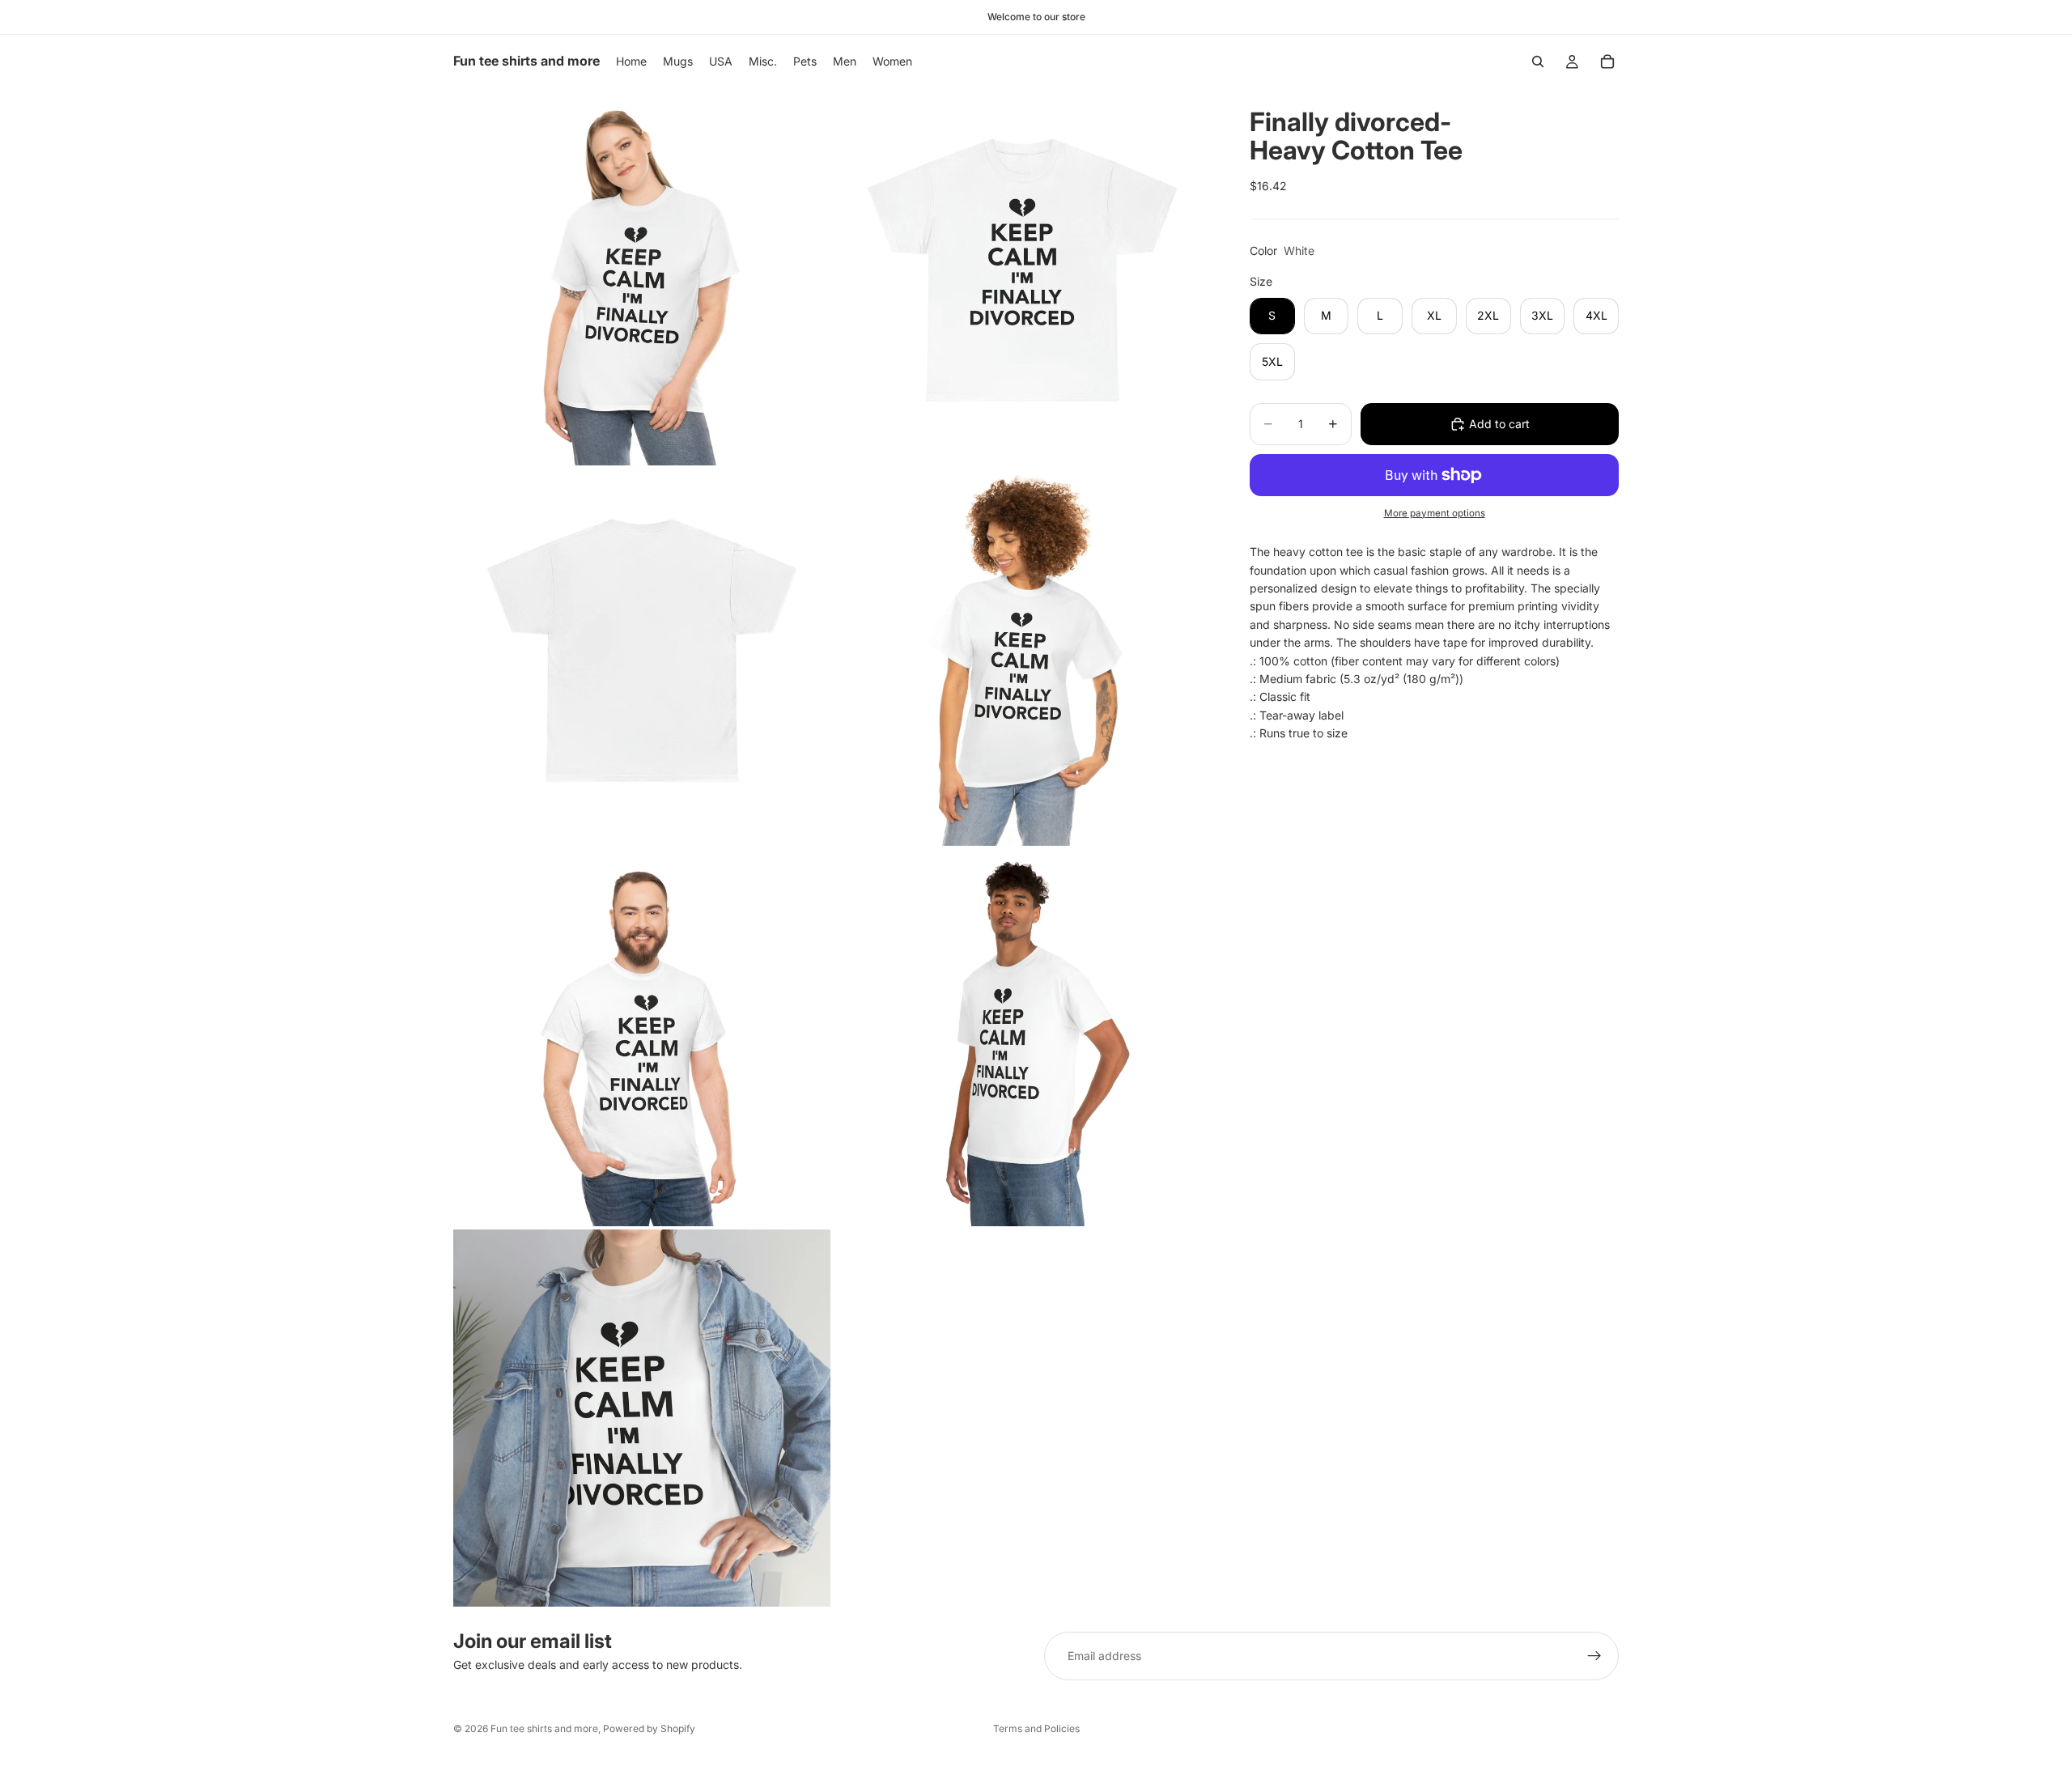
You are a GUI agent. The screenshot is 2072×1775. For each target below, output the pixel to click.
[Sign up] (1594, 1656)
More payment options (1435, 513)
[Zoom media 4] (1022, 657)
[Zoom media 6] (1022, 1038)
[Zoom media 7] (642, 1418)
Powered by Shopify (649, 1728)
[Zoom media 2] (1022, 277)
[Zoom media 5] (642, 1038)
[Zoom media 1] (642, 277)
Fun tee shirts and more (544, 1728)
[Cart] (1607, 62)
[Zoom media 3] (642, 657)
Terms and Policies (1036, 1728)
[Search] (1538, 62)
